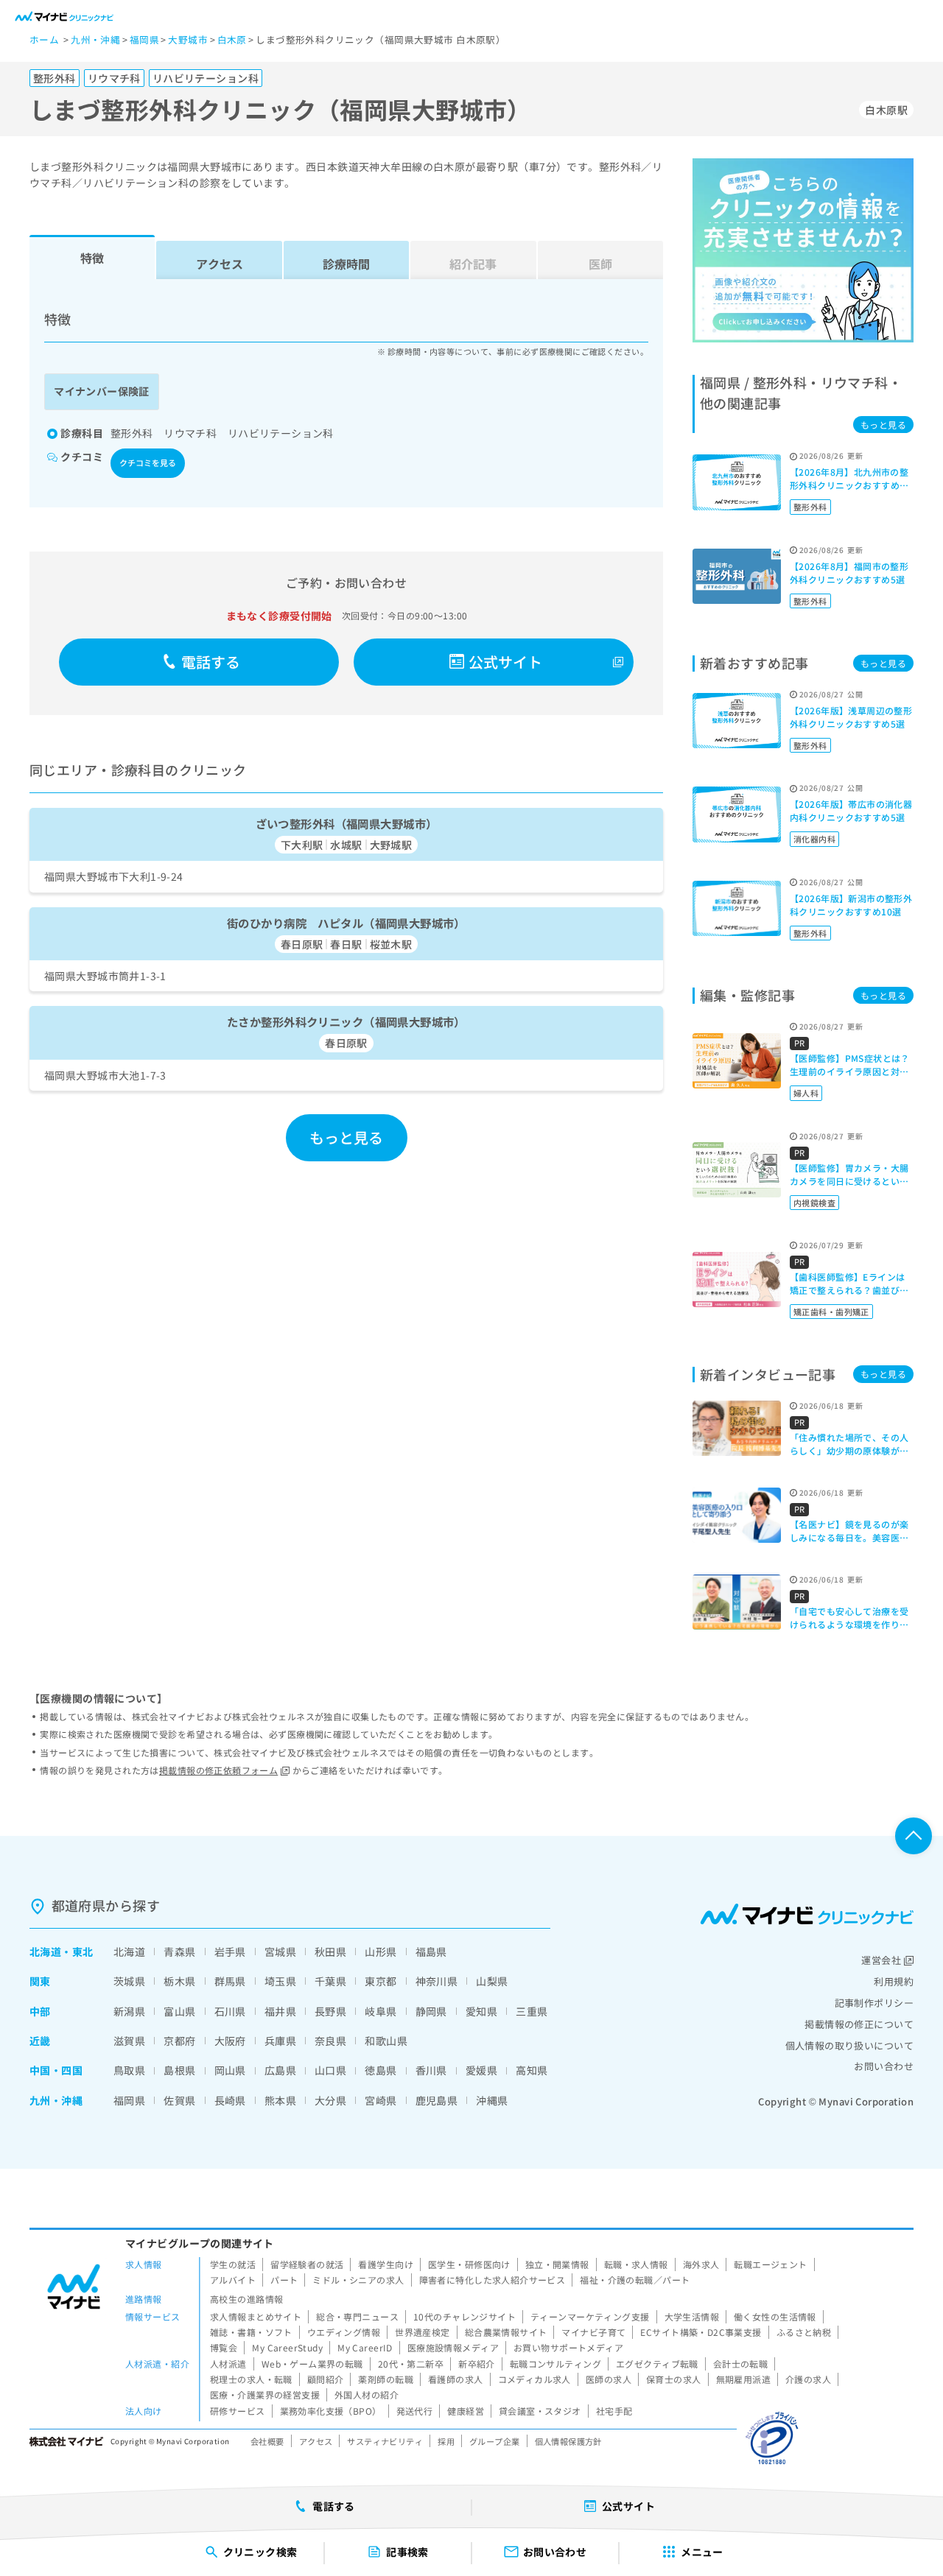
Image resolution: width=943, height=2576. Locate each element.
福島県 (431, 1952)
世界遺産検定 (423, 2332)
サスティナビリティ (385, 2441)
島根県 (179, 2070)
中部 (40, 2011)
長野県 (330, 2011)
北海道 (45, 1952)
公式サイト (506, 662)
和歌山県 (386, 2041)
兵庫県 (280, 2041)
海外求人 (701, 2264)
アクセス (220, 264)
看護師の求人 (456, 2379)
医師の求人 (609, 2379)
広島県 (280, 2070)
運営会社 (881, 1960)
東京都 (381, 1981)
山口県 (330, 2070)
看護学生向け (386, 2264)
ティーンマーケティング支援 (590, 2316)
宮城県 (280, 1952)
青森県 (179, 1952)
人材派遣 (228, 2364)
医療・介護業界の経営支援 (265, 2394)
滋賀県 (129, 2041)
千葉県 (330, 1981)
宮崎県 (381, 2100)
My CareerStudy (287, 2347)
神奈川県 (437, 1981)
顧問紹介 (326, 2379)
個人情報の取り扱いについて (849, 2045)
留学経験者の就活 (307, 2264)
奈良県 (330, 2041)
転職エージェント (770, 2264)
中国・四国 (56, 2070)
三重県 (532, 2011)
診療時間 (346, 264)
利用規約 (894, 1981)
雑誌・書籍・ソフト (251, 2332)
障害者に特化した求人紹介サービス (492, 2280)
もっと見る (347, 1137)
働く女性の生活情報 (775, 2316)
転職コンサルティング (555, 2364)
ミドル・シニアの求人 (358, 2280)
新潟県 (129, 2011)
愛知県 (481, 2011)
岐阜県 (381, 2011)
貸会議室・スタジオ (540, 2411)
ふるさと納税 (804, 2332)
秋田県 (330, 1952)
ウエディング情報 (344, 2332)
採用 (446, 2441)
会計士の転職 (741, 2364)
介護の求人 (808, 2379)
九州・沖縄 (56, 2100)
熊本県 (280, 2100)
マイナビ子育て (593, 2332)
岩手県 (230, 1952)
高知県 (532, 2070)
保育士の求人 (674, 2379)
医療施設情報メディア (453, 2347)
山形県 (381, 1952)
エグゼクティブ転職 (657, 2364)
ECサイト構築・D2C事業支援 (701, 2332)
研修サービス (238, 2411)
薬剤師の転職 (386, 2379)
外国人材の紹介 (367, 2394)
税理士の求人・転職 (251, 2379)
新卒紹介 (477, 2364)
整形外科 (810, 507)
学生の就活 (233, 2264)
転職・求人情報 (636, 2264)
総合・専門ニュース (357, 2316)
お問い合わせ (884, 2066)
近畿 (40, 2041)
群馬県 (230, 1981)
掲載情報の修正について (859, 2024)
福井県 (280, 2011)
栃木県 (179, 1981)
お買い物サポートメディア (568, 2347)
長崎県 (230, 2100)
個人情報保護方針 (568, 2441)
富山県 (179, 2011)
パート (284, 2280)
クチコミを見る (148, 462)
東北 (83, 1952)
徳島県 (381, 2070)
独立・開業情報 (557, 2264)
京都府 (179, 2041)
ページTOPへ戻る (914, 1836)
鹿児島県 (437, 2100)
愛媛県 (481, 2070)
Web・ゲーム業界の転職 (312, 2364)
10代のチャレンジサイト (465, 2316)
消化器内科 (814, 839)
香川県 (431, 2070)
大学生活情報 (692, 2316)
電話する (211, 662)
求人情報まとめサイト (256, 2316)
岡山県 (230, 2070)
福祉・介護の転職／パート (635, 2280)
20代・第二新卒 (411, 2364)
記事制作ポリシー (874, 2003)
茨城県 (129, 1981)
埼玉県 (280, 1981)
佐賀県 (179, 2100)
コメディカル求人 (534, 2379)
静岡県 (431, 2011)
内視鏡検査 (814, 1203)
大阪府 (230, 2041)
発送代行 (415, 2411)
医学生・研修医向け (469, 2264)
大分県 (330, 2100)
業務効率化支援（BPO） (331, 2411)
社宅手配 (614, 2411)
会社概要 (267, 2441)
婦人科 (806, 1093)
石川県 (230, 2011)
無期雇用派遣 (744, 2379)
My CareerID (365, 2347)
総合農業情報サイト (506, 2332)
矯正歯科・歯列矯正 (831, 1312)
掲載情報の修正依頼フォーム (218, 1770)
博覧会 (224, 2347)
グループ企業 (495, 2441)
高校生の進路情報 (246, 2299)
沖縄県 (492, 2100)
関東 (40, 1981)
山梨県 (492, 1981)
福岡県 (129, 2100)
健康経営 (466, 2411)
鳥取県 (129, 2070)
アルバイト (233, 2280)
